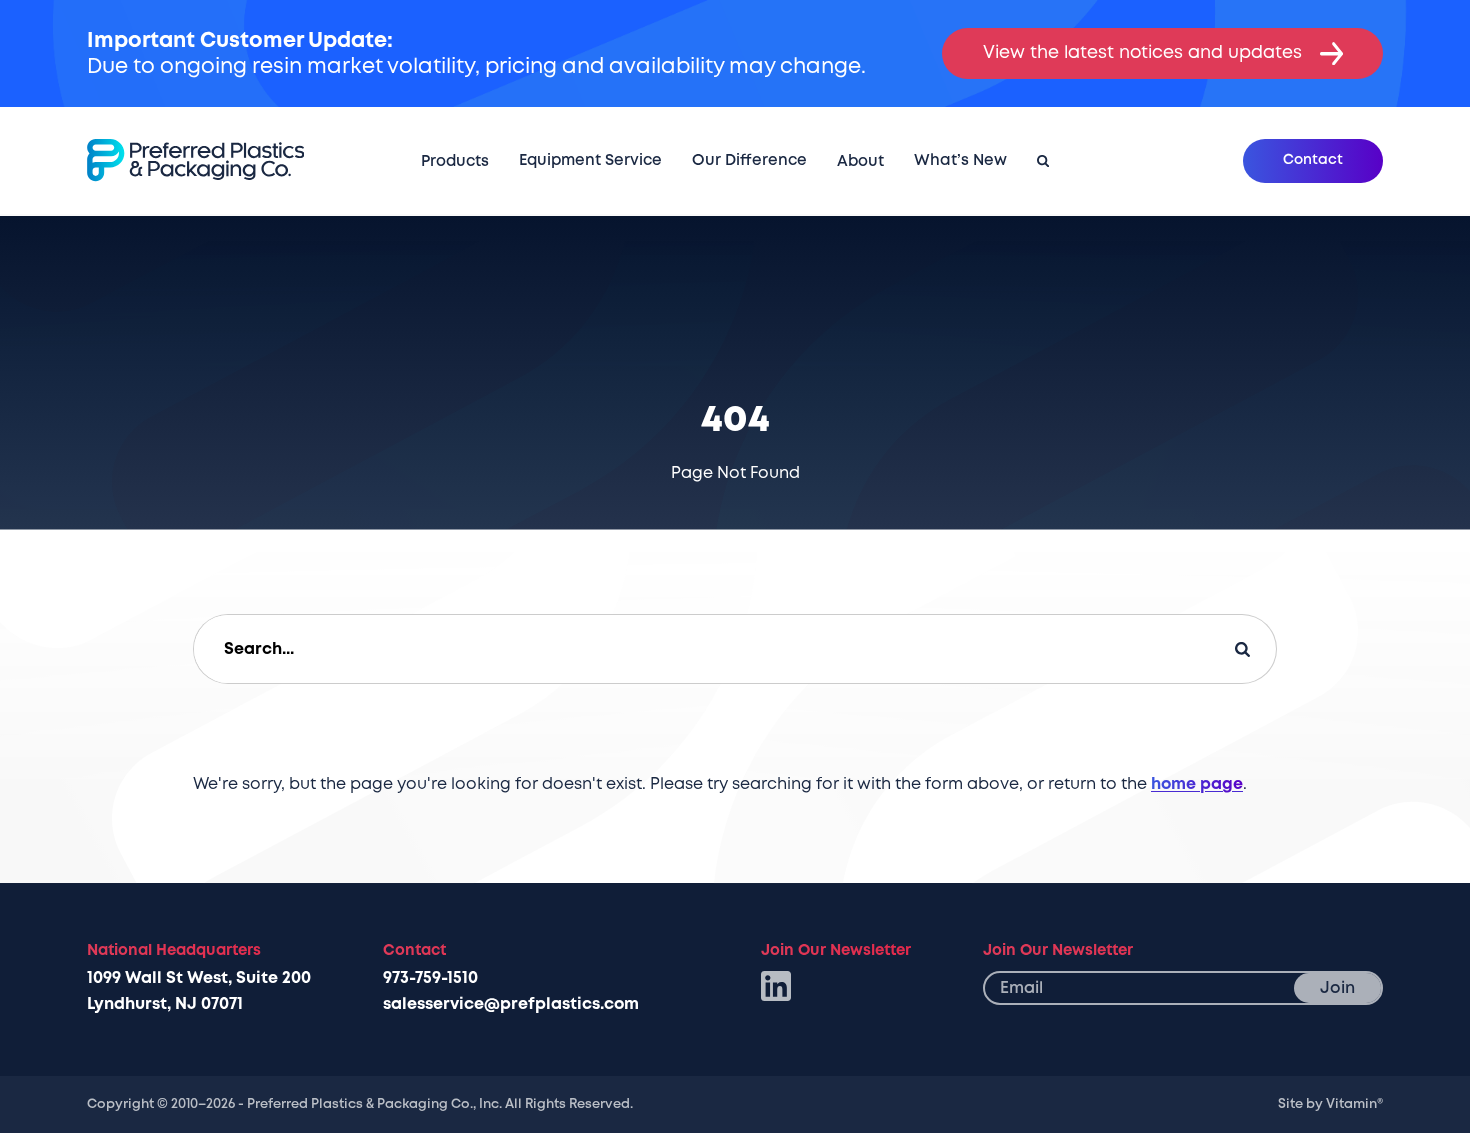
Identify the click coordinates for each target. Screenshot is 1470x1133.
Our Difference (749, 160)
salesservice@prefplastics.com (511, 1004)
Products (455, 161)
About (860, 161)
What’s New (960, 160)
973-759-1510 (430, 978)
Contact (1313, 159)
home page (1197, 784)
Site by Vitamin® (1330, 1104)
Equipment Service (590, 160)
